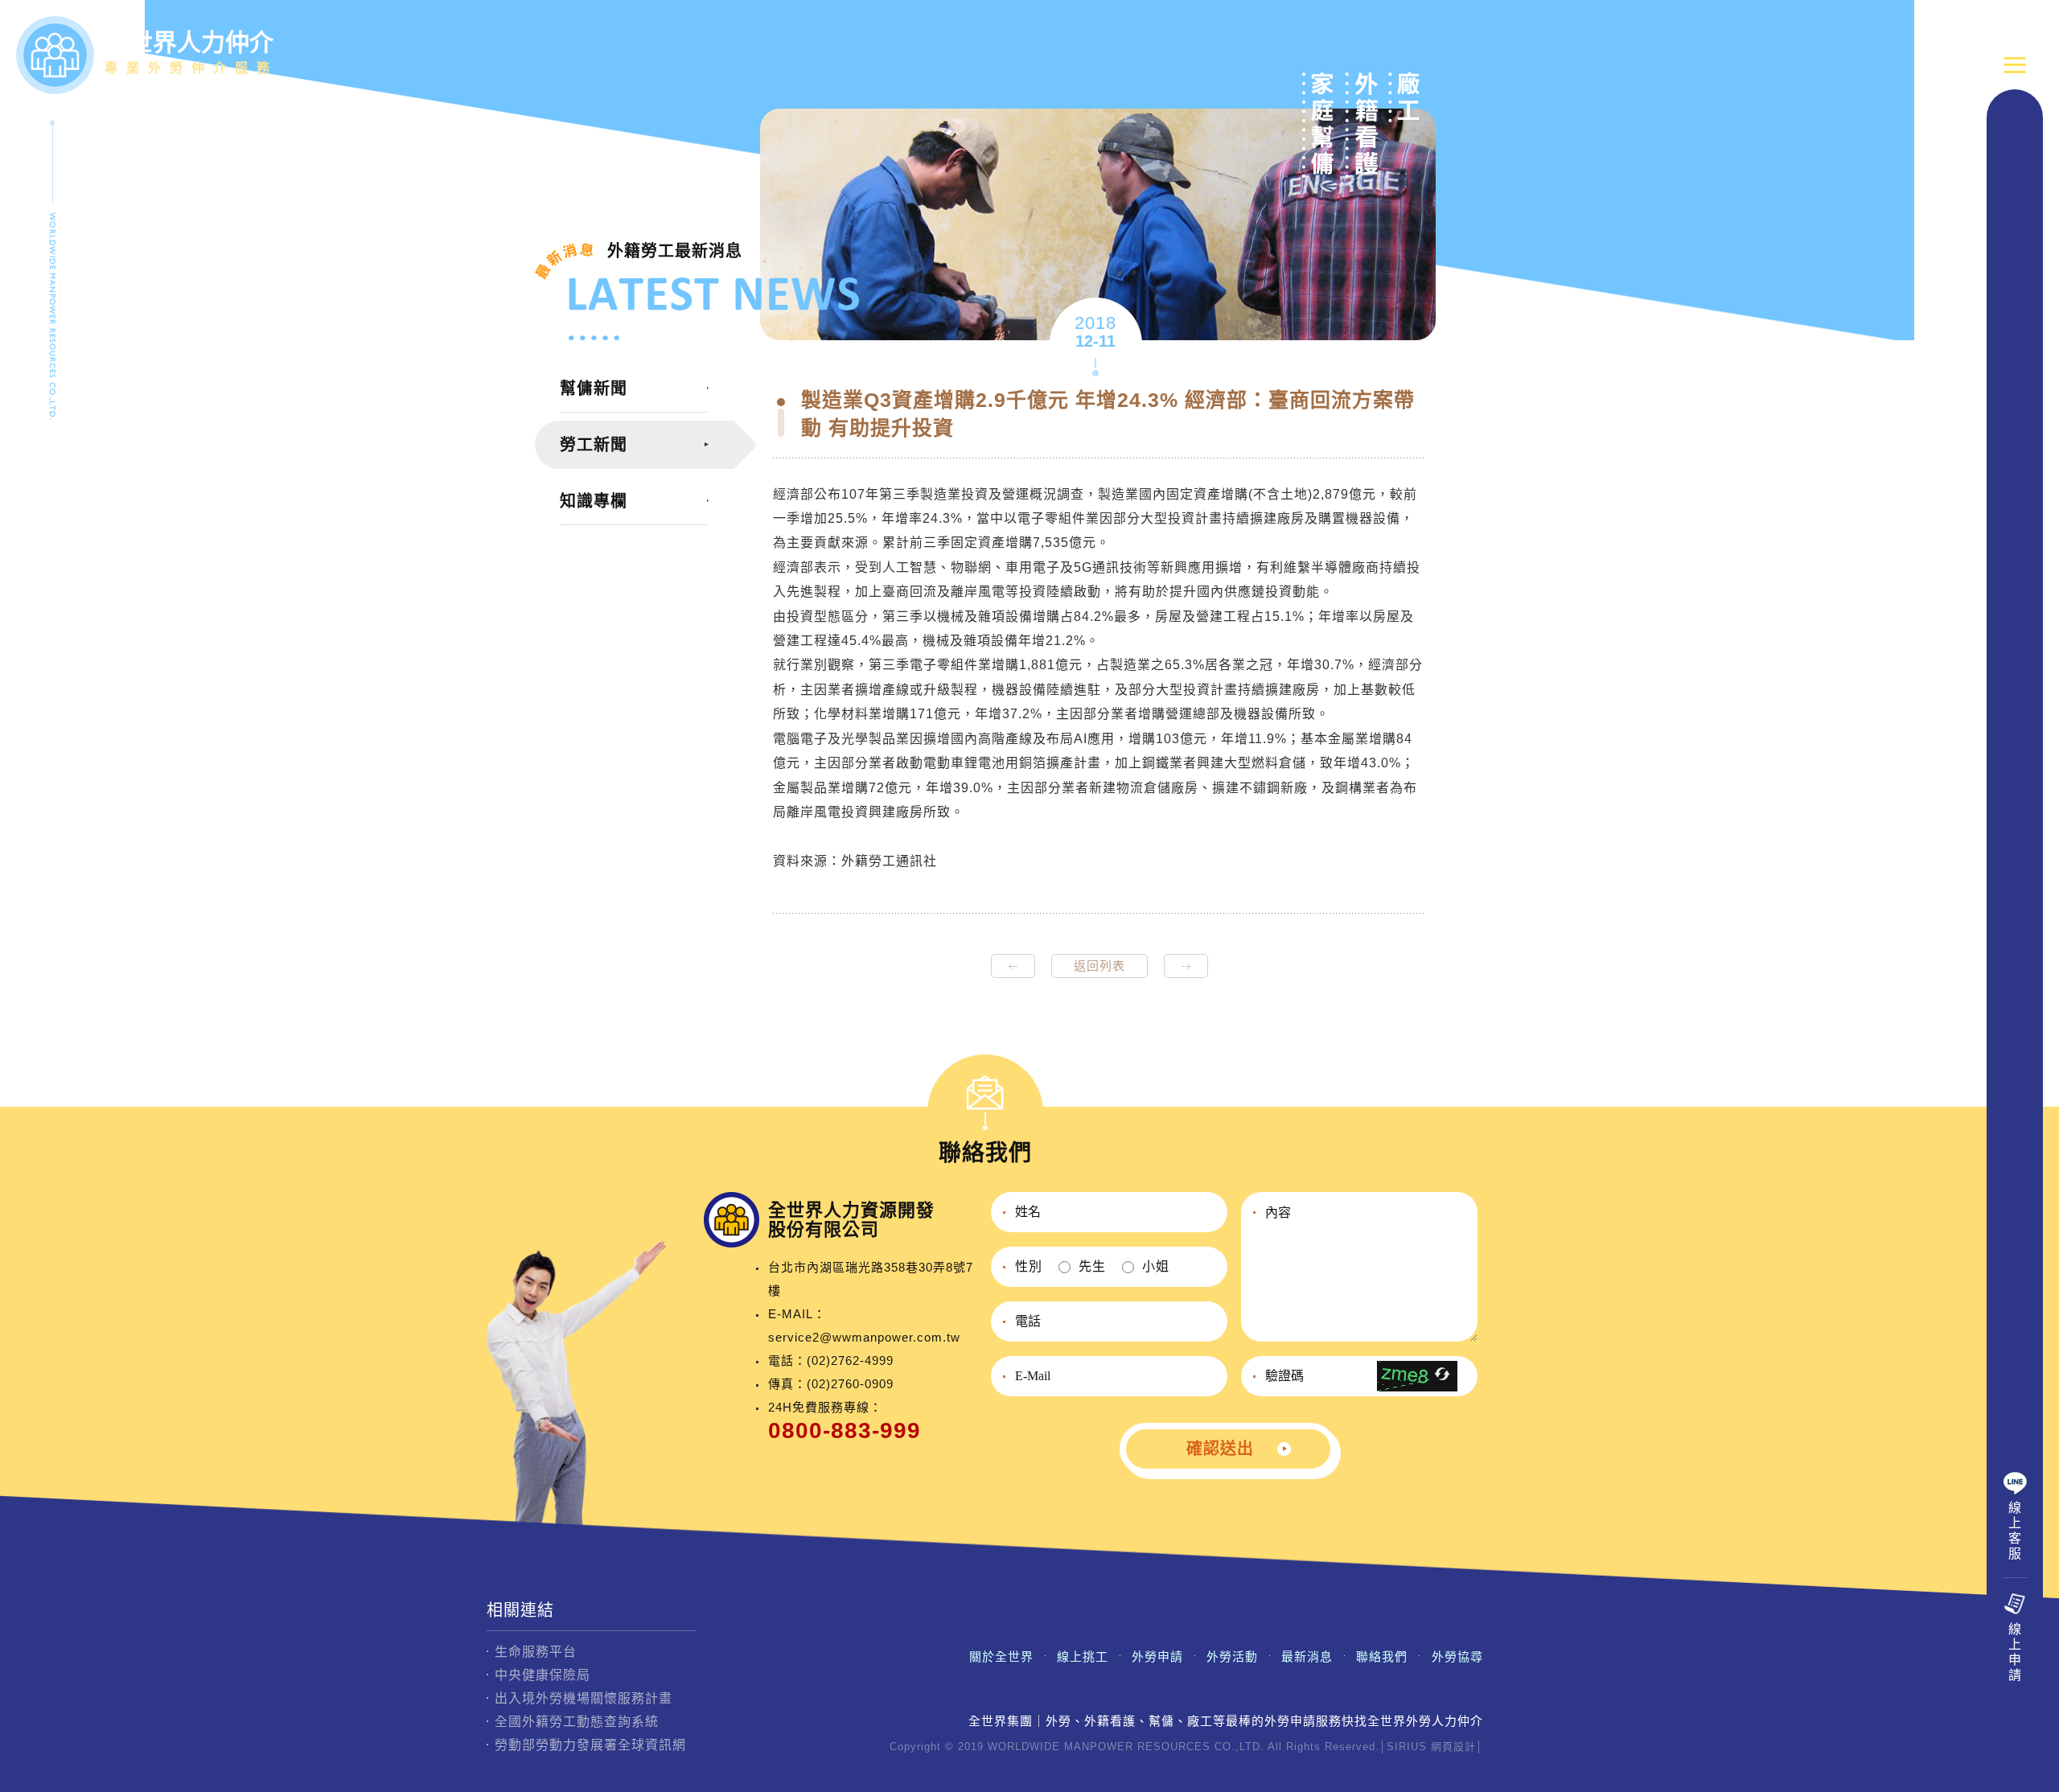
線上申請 (2015, 1652)
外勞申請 (1157, 1656)
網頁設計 (1453, 1747)
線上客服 (2015, 1531)
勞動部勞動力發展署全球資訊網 (590, 1745)
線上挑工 (1083, 1656)
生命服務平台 (536, 1652)
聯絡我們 (1382, 1656)
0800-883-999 (845, 1430)
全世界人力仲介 (191, 52)
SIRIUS (1407, 1747)
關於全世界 (1001, 1656)
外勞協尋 (1457, 1656)
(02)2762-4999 (850, 1360)
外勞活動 (1232, 1656)
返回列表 (1099, 966)
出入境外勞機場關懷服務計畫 (584, 1698)
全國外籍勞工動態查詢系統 (577, 1722)
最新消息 (1307, 1656)
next (1186, 966)
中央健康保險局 (542, 1675)
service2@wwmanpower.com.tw (864, 1337)
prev (1013, 966)
